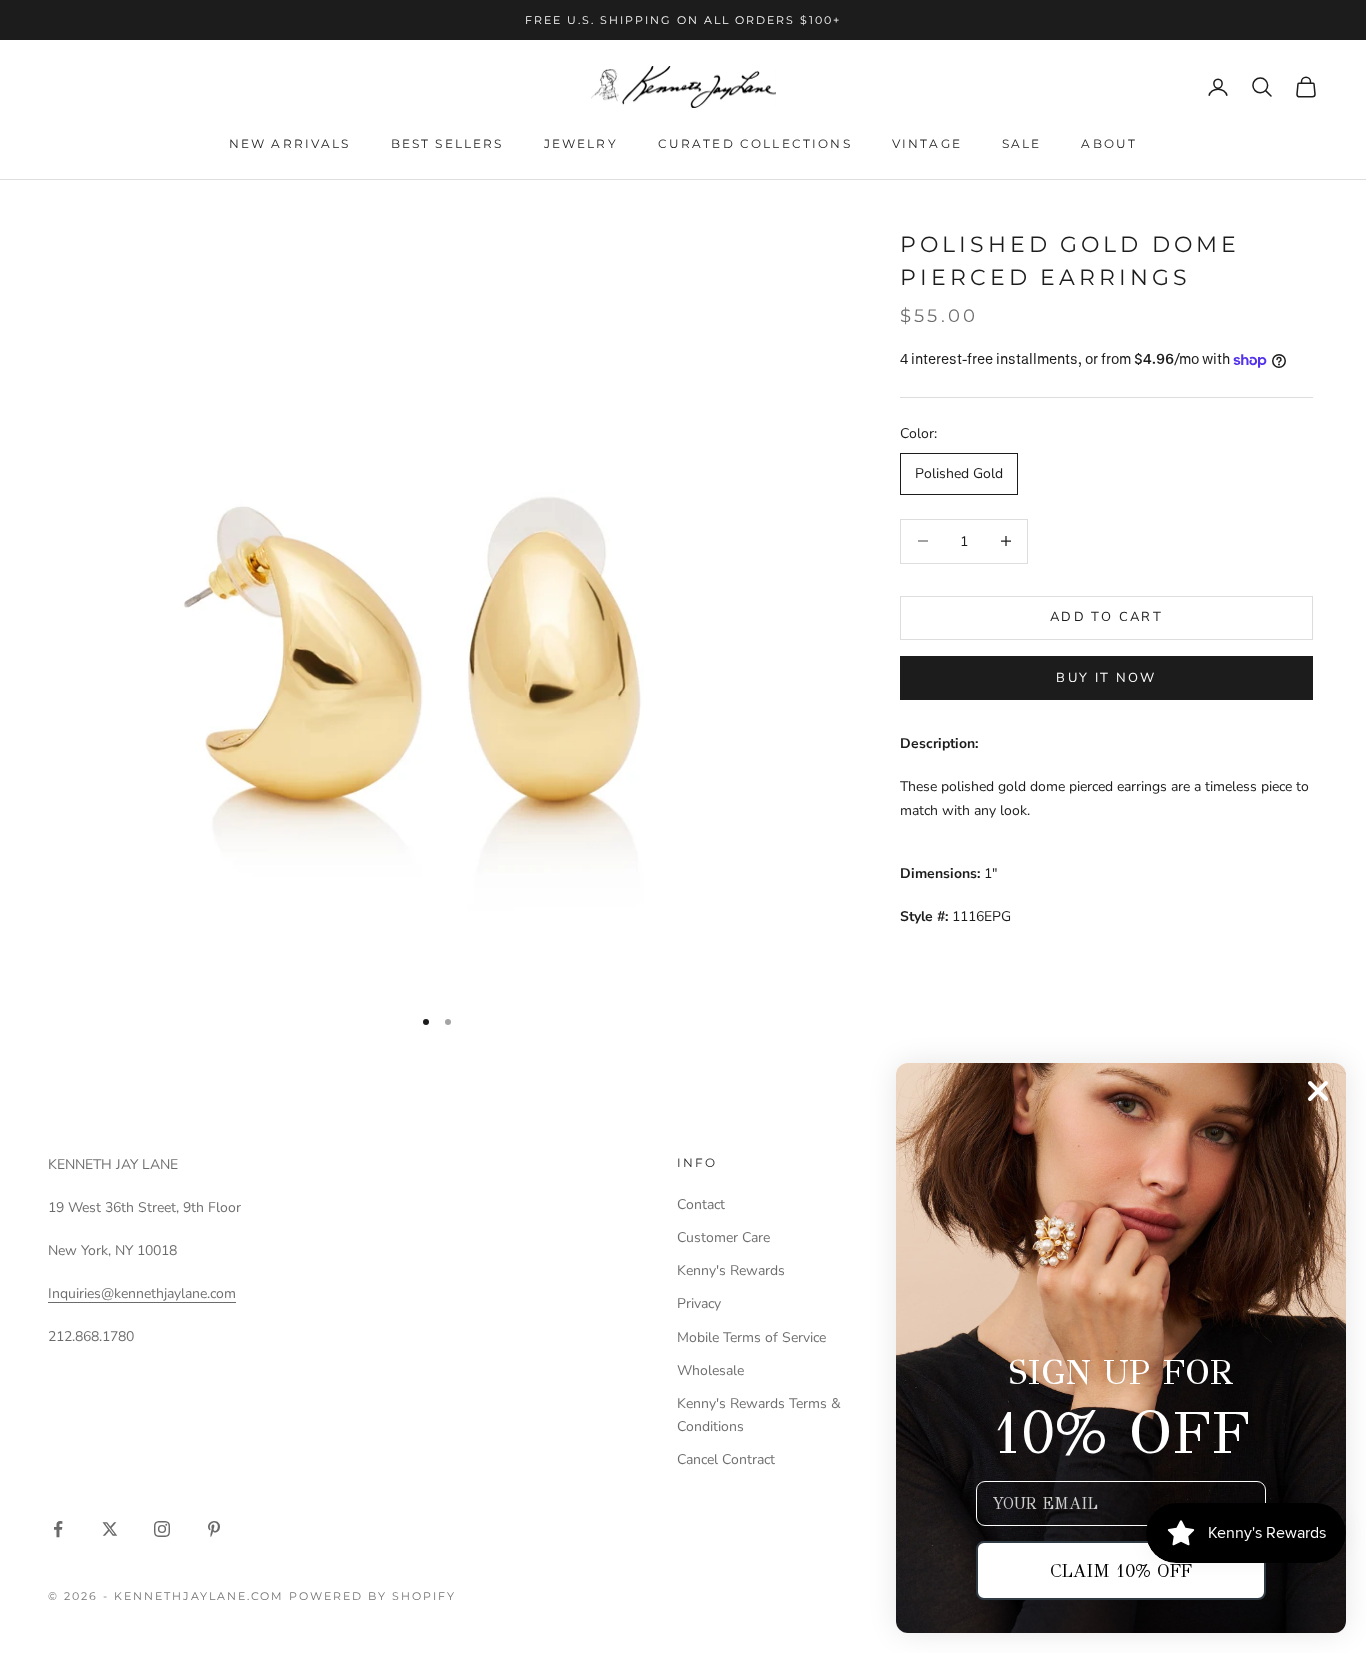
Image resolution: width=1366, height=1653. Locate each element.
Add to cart (1106, 617)
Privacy (699, 1303)
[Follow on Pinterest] (214, 1529)
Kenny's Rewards (731, 1270)
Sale (1022, 143)
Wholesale (710, 1370)
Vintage (927, 143)
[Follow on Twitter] (110, 1529)
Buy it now (1106, 677)
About (1109, 143)
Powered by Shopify (372, 1596)
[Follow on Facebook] (58, 1529)
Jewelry (581, 143)
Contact (701, 1204)
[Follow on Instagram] (162, 1529)
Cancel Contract (726, 1459)
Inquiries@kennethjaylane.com (142, 1293)
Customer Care (723, 1237)
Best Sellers (447, 143)
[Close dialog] (1318, 1091)
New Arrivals (290, 143)
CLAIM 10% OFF (1121, 1571)
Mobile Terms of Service (751, 1337)
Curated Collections (755, 143)
